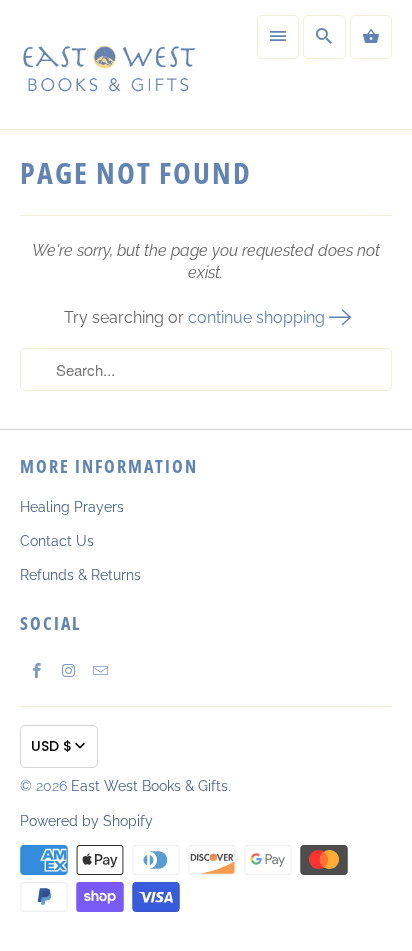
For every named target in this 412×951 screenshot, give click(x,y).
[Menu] (278, 37)
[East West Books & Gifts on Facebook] (36, 670)
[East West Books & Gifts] (108, 64)
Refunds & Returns (80, 575)
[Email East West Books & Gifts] (100, 670)
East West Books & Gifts (149, 786)
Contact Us (57, 541)
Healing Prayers (72, 507)
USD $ (51, 746)
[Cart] (371, 37)
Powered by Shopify (86, 821)
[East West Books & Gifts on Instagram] (68, 670)
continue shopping (258, 317)
